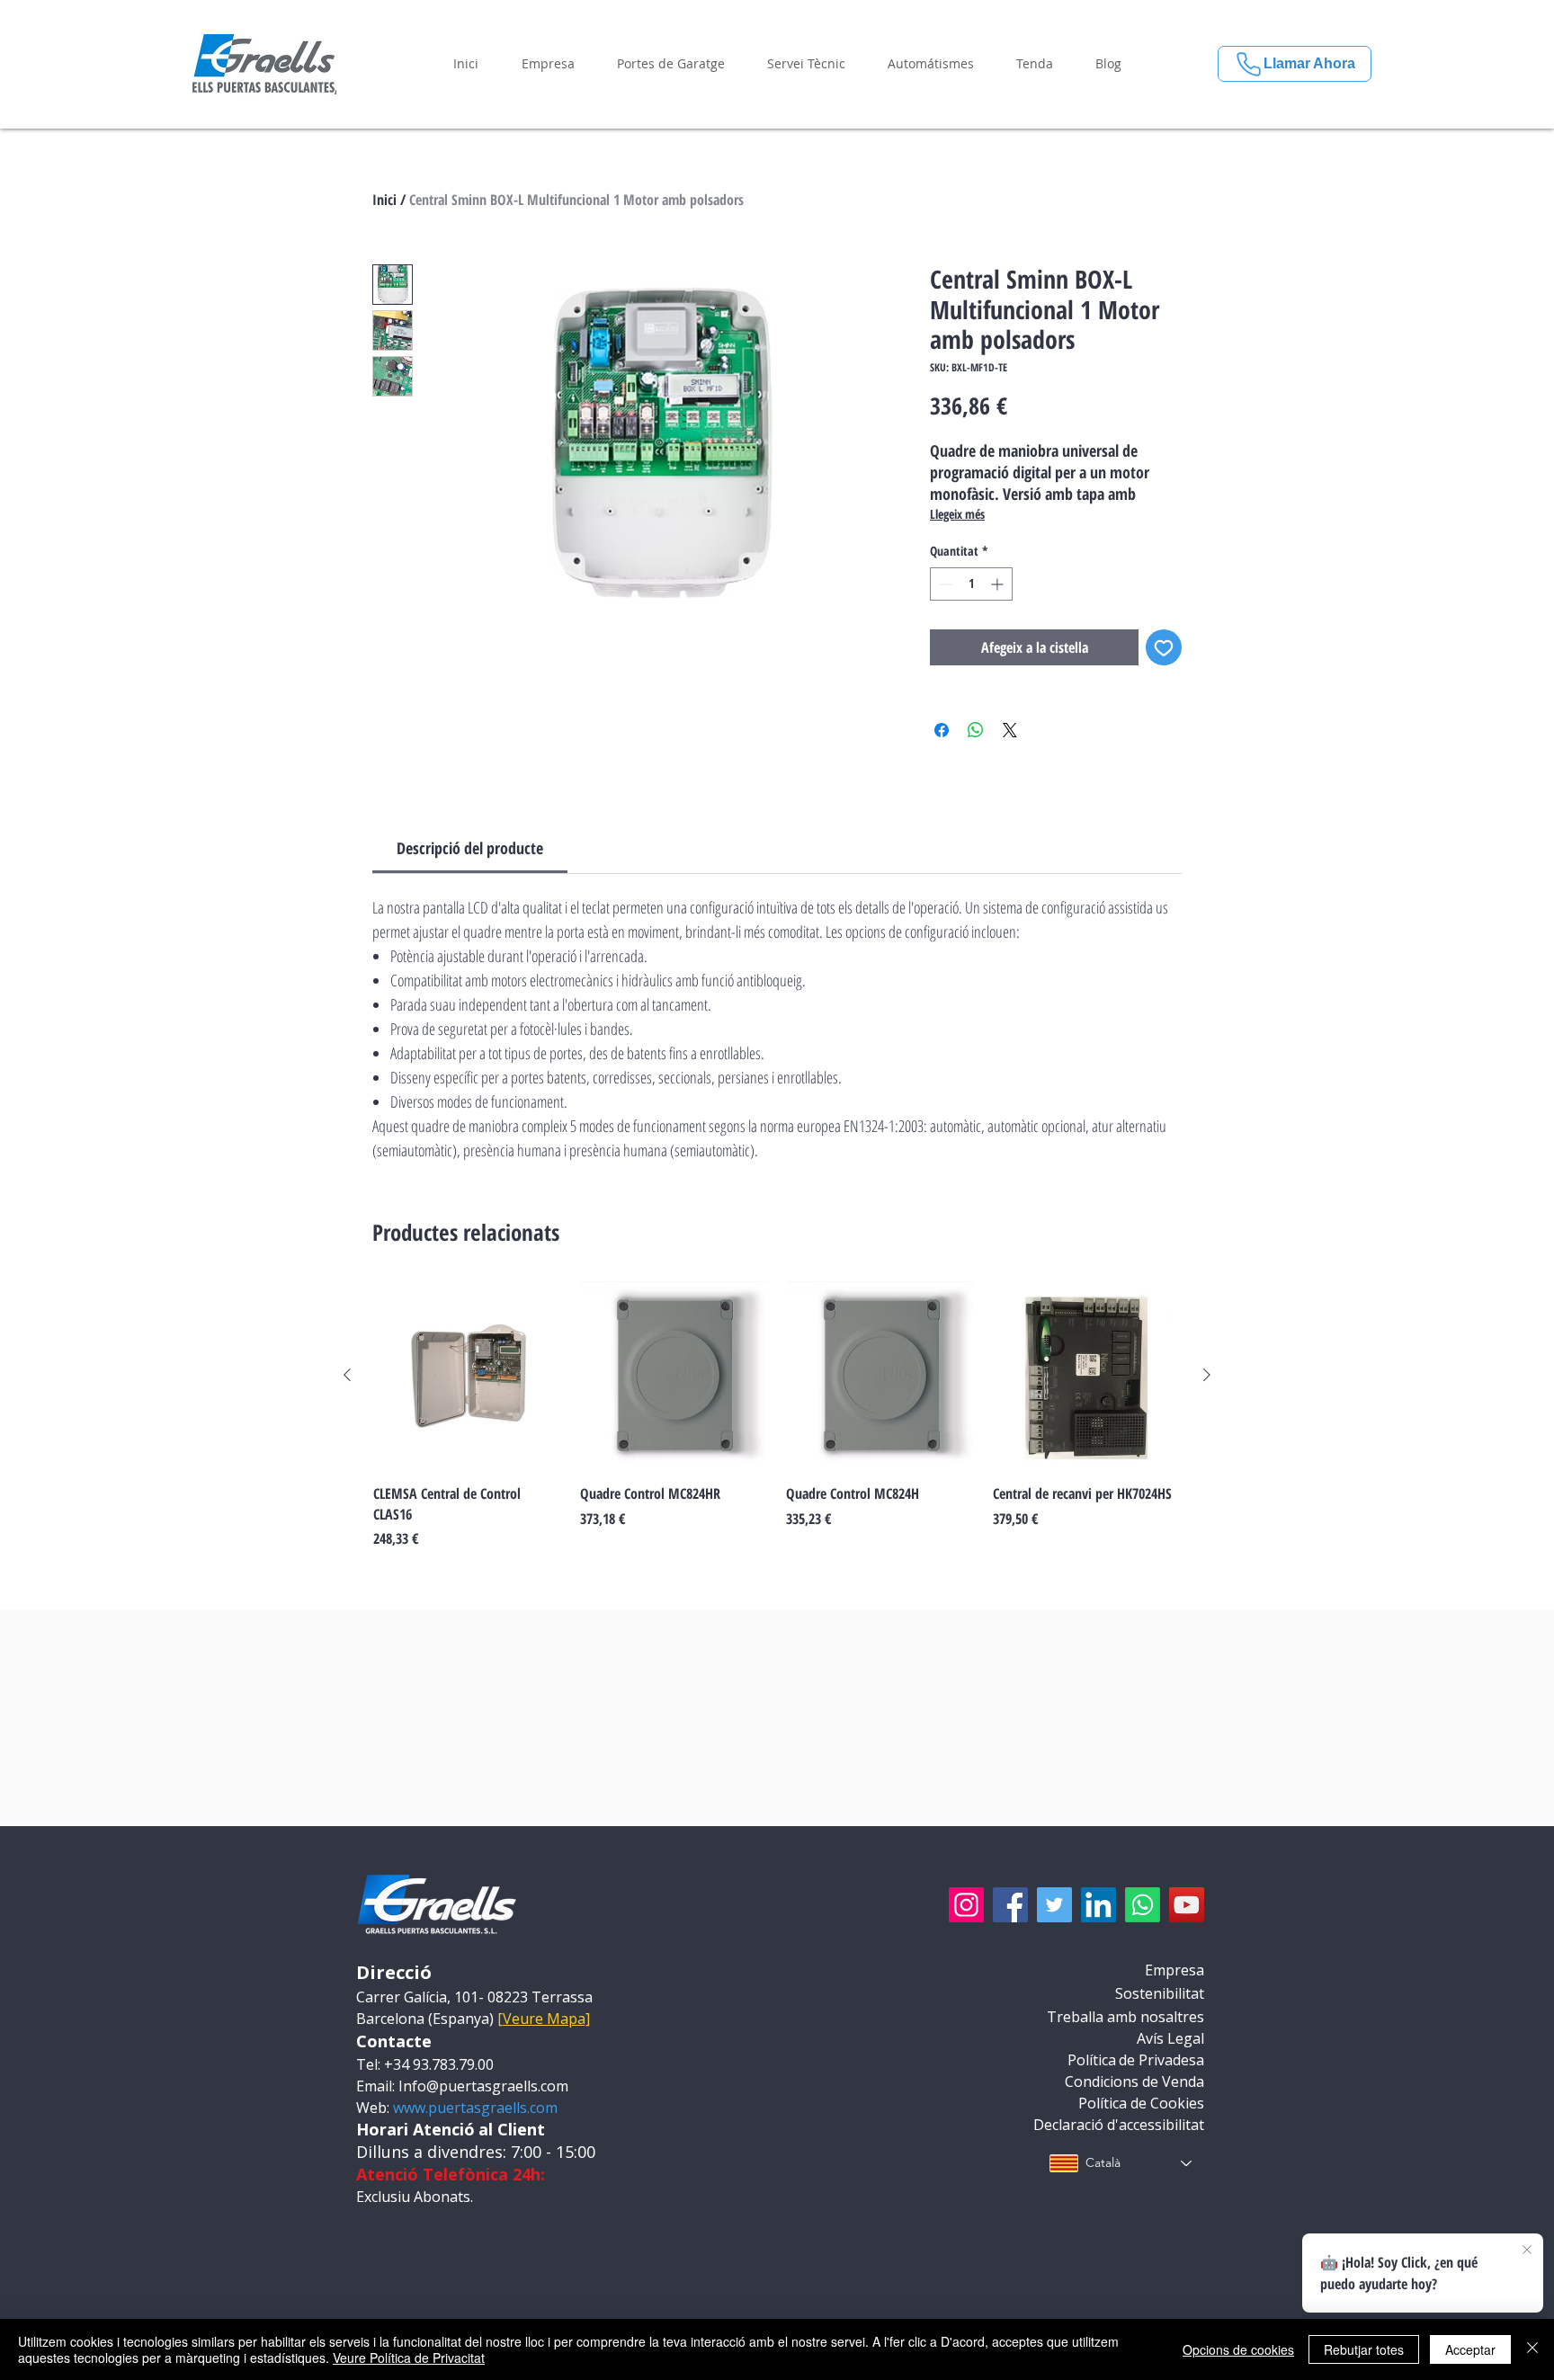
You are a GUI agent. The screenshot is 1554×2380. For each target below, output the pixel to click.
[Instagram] (966, 1905)
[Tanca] (1532, 2349)
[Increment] (999, 584)
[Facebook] (1010, 1905)
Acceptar (1470, 2349)
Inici (384, 200)
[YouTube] (1187, 1905)
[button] (548, 64)
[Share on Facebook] (942, 730)
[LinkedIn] (1099, 1905)
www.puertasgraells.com (475, 2108)
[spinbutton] (971, 584)
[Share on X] (1010, 730)
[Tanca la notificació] (1527, 2251)
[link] (470, 848)
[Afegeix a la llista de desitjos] (1164, 647)
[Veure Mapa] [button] (544, 2019)
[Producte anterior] (347, 1375)
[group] (777, 1415)
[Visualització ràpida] (468, 1376)
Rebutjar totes (1364, 2349)
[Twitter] (1054, 1905)
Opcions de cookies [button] (1238, 2349)
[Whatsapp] (1143, 1905)
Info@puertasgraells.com (483, 2086)
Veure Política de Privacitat (409, 2358)
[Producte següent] (1207, 1375)
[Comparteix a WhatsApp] (976, 730)
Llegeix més (957, 514)
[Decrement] (944, 584)
